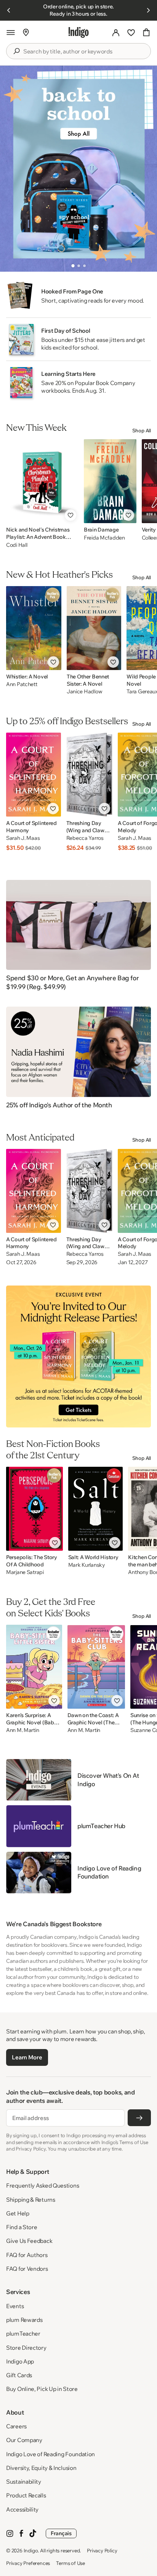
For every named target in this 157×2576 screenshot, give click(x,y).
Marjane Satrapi (25, 1572)
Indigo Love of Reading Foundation (50, 2454)
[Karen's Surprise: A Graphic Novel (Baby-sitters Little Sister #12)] (34, 1667)
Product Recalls (26, 2495)
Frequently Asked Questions (42, 2185)
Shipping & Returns (31, 2200)
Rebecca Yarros (85, 838)
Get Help (18, 2213)
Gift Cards (19, 2375)
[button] (11, 32)
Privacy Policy (102, 2550)
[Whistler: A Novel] (34, 628)
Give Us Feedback (29, 2241)
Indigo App (20, 2361)
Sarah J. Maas (23, 838)
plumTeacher (23, 2334)
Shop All (142, 430)
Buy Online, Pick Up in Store (42, 2389)
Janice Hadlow (84, 692)
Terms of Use (70, 2563)
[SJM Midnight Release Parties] (78, 1356)
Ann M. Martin (22, 1730)
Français (61, 2533)
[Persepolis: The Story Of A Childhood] (34, 1509)
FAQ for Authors (27, 2255)
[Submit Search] (16, 51)
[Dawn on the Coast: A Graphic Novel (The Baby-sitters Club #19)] (96, 1667)
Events (15, 2306)
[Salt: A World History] (96, 1509)
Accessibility (22, 2509)
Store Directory (26, 2348)
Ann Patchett (22, 684)
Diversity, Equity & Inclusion (41, 2468)
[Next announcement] (148, 10)
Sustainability (24, 2482)
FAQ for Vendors (27, 2269)
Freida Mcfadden (104, 538)
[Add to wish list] (70, 515)
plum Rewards (24, 2320)
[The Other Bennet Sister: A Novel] (94, 628)
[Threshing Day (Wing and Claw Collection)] (89, 775)
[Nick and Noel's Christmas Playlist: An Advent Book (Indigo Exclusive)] (42, 481)
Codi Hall (17, 545)
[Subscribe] (139, 2118)
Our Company (24, 2440)
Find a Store (22, 2227)
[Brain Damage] (110, 481)
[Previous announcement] (9, 10)
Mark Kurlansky (87, 1565)
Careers (16, 2426)
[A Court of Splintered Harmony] (34, 775)
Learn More (27, 2057)
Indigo (31, 2550)
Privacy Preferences (28, 2563)
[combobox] (84, 52)
